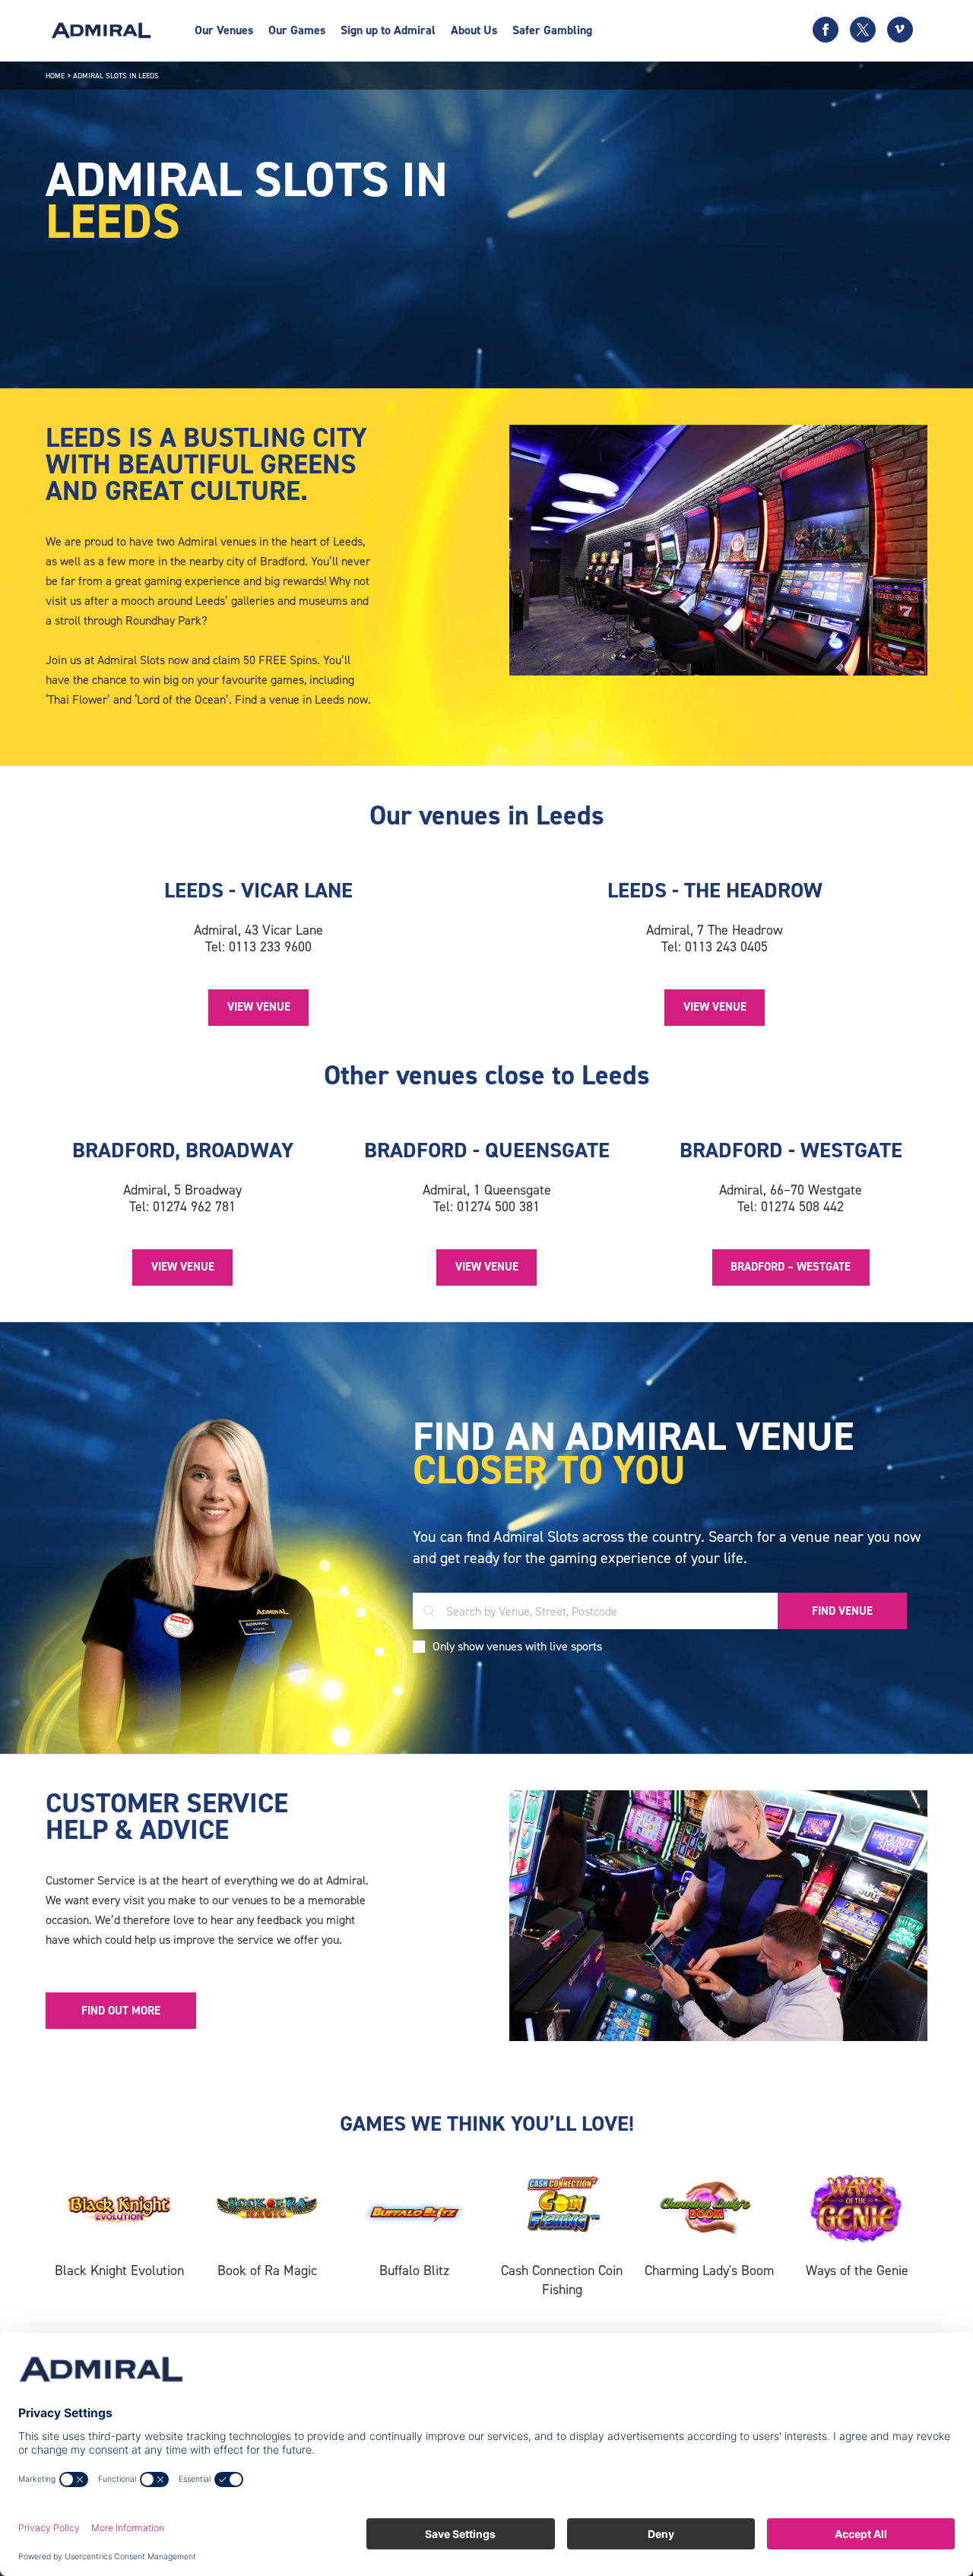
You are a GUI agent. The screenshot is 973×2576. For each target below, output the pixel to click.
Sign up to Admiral (388, 30)
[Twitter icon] (863, 30)
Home (55, 76)
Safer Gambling (552, 30)
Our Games (297, 30)
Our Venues (224, 30)
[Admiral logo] (101, 30)
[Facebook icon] (826, 30)
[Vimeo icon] (900, 30)
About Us (474, 30)
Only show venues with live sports (517, 1646)
